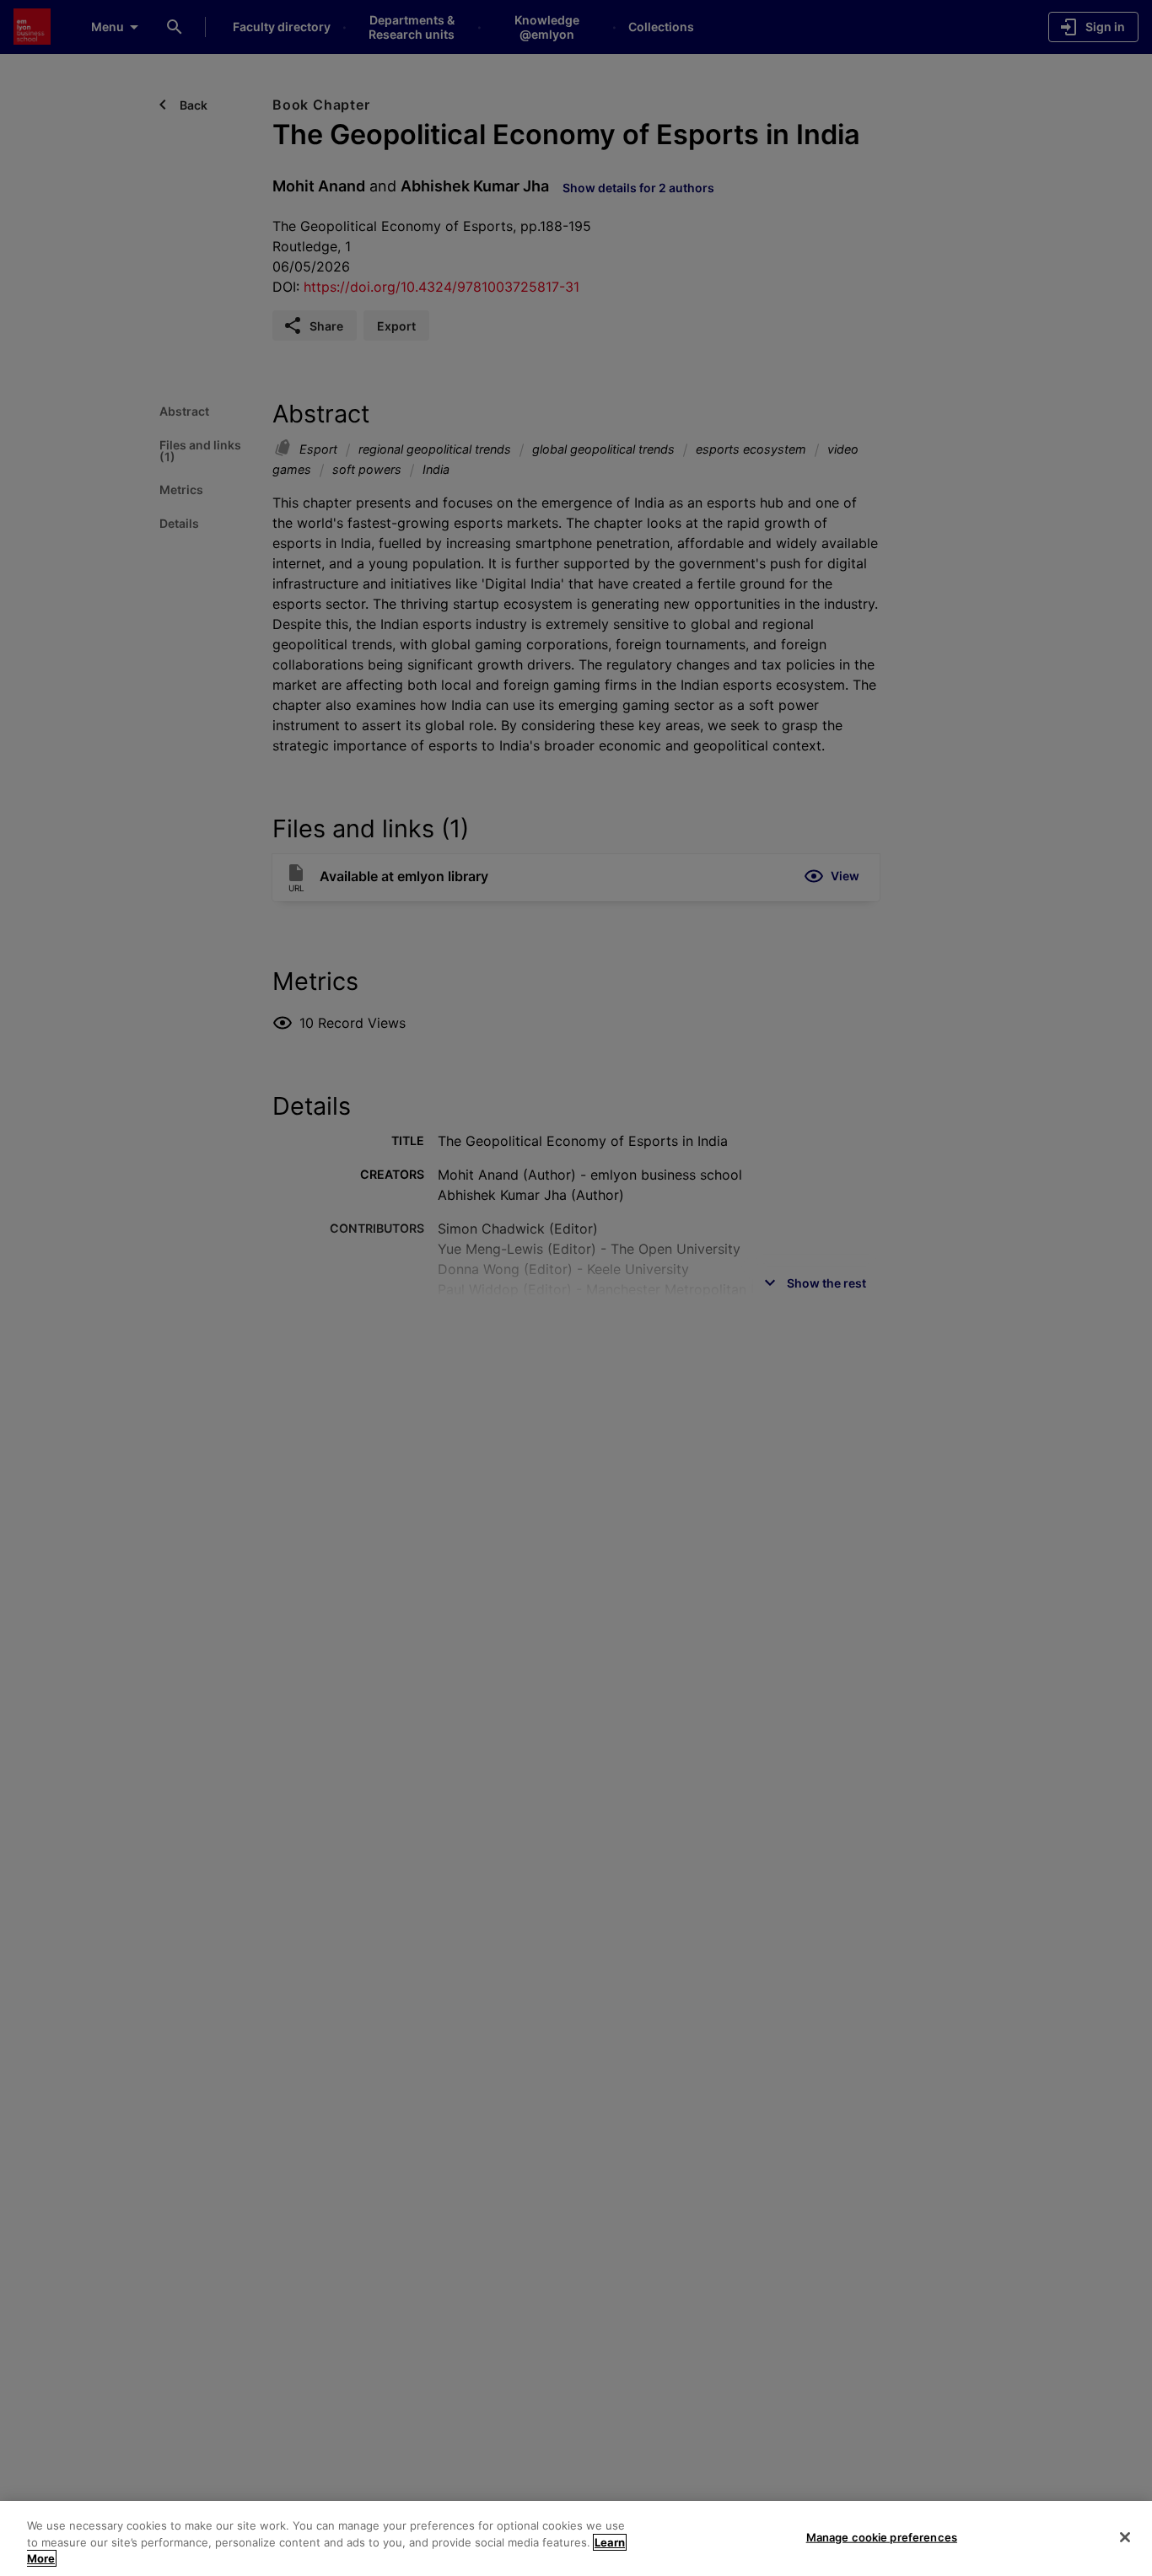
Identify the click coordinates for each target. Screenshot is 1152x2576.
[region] (576, 2538)
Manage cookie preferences (882, 2536)
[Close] (1125, 2537)
